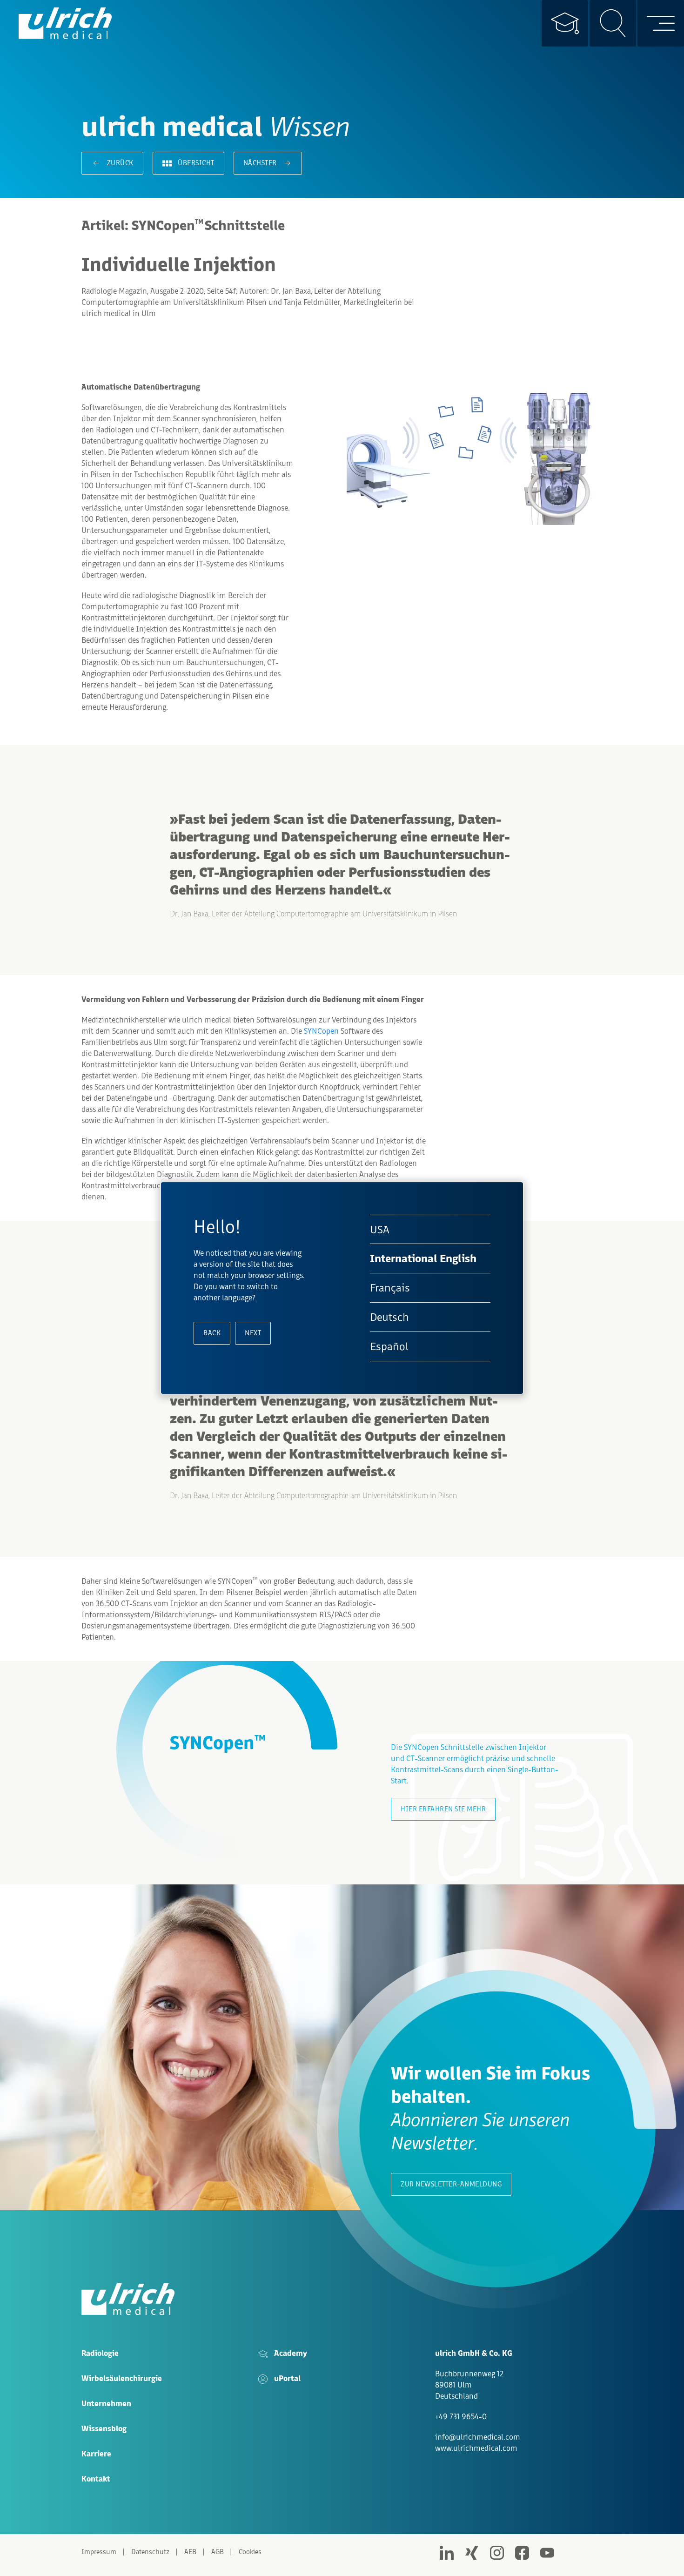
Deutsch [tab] (389, 1317)
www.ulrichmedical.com (476, 2448)
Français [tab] (390, 1288)
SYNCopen (321, 1031)
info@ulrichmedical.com (478, 2437)
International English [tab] (423, 1259)
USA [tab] (380, 1229)
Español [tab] (389, 1346)
